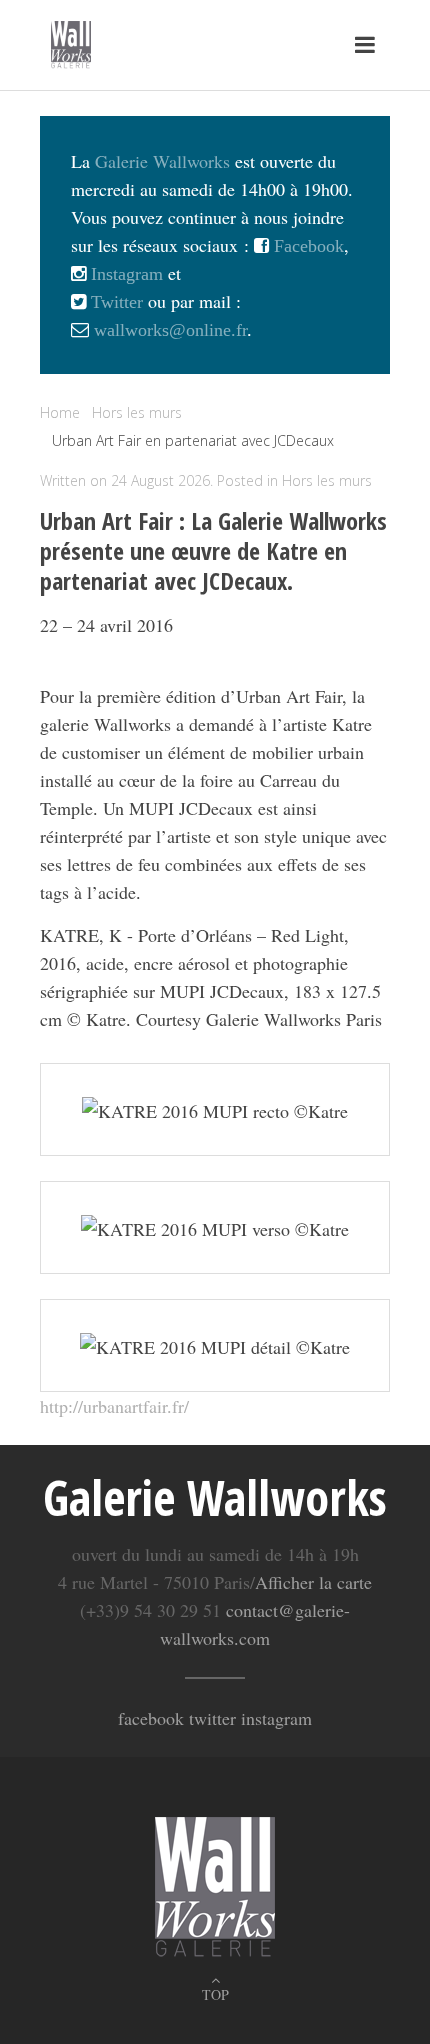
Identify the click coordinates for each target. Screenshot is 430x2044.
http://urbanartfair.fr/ (114, 1406)
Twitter (114, 302)
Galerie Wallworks (162, 161)
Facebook (306, 246)
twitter (212, 1718)
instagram (276, 1718)
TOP (215, 1994)
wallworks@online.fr (170, 330)
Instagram (124, 274)
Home (60, 412)
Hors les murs (327, 480)
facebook (151, 1718)
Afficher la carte (313, 1582)
